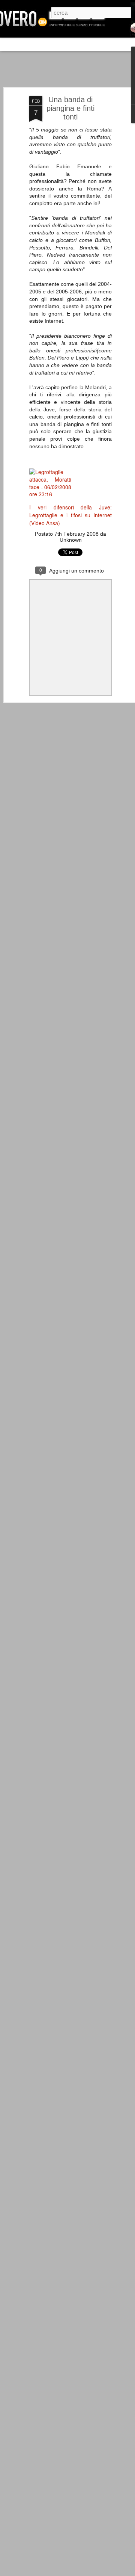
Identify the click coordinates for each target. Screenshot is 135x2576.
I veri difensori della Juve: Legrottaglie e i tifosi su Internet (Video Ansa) (70, 515)
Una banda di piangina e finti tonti (70, 108)
